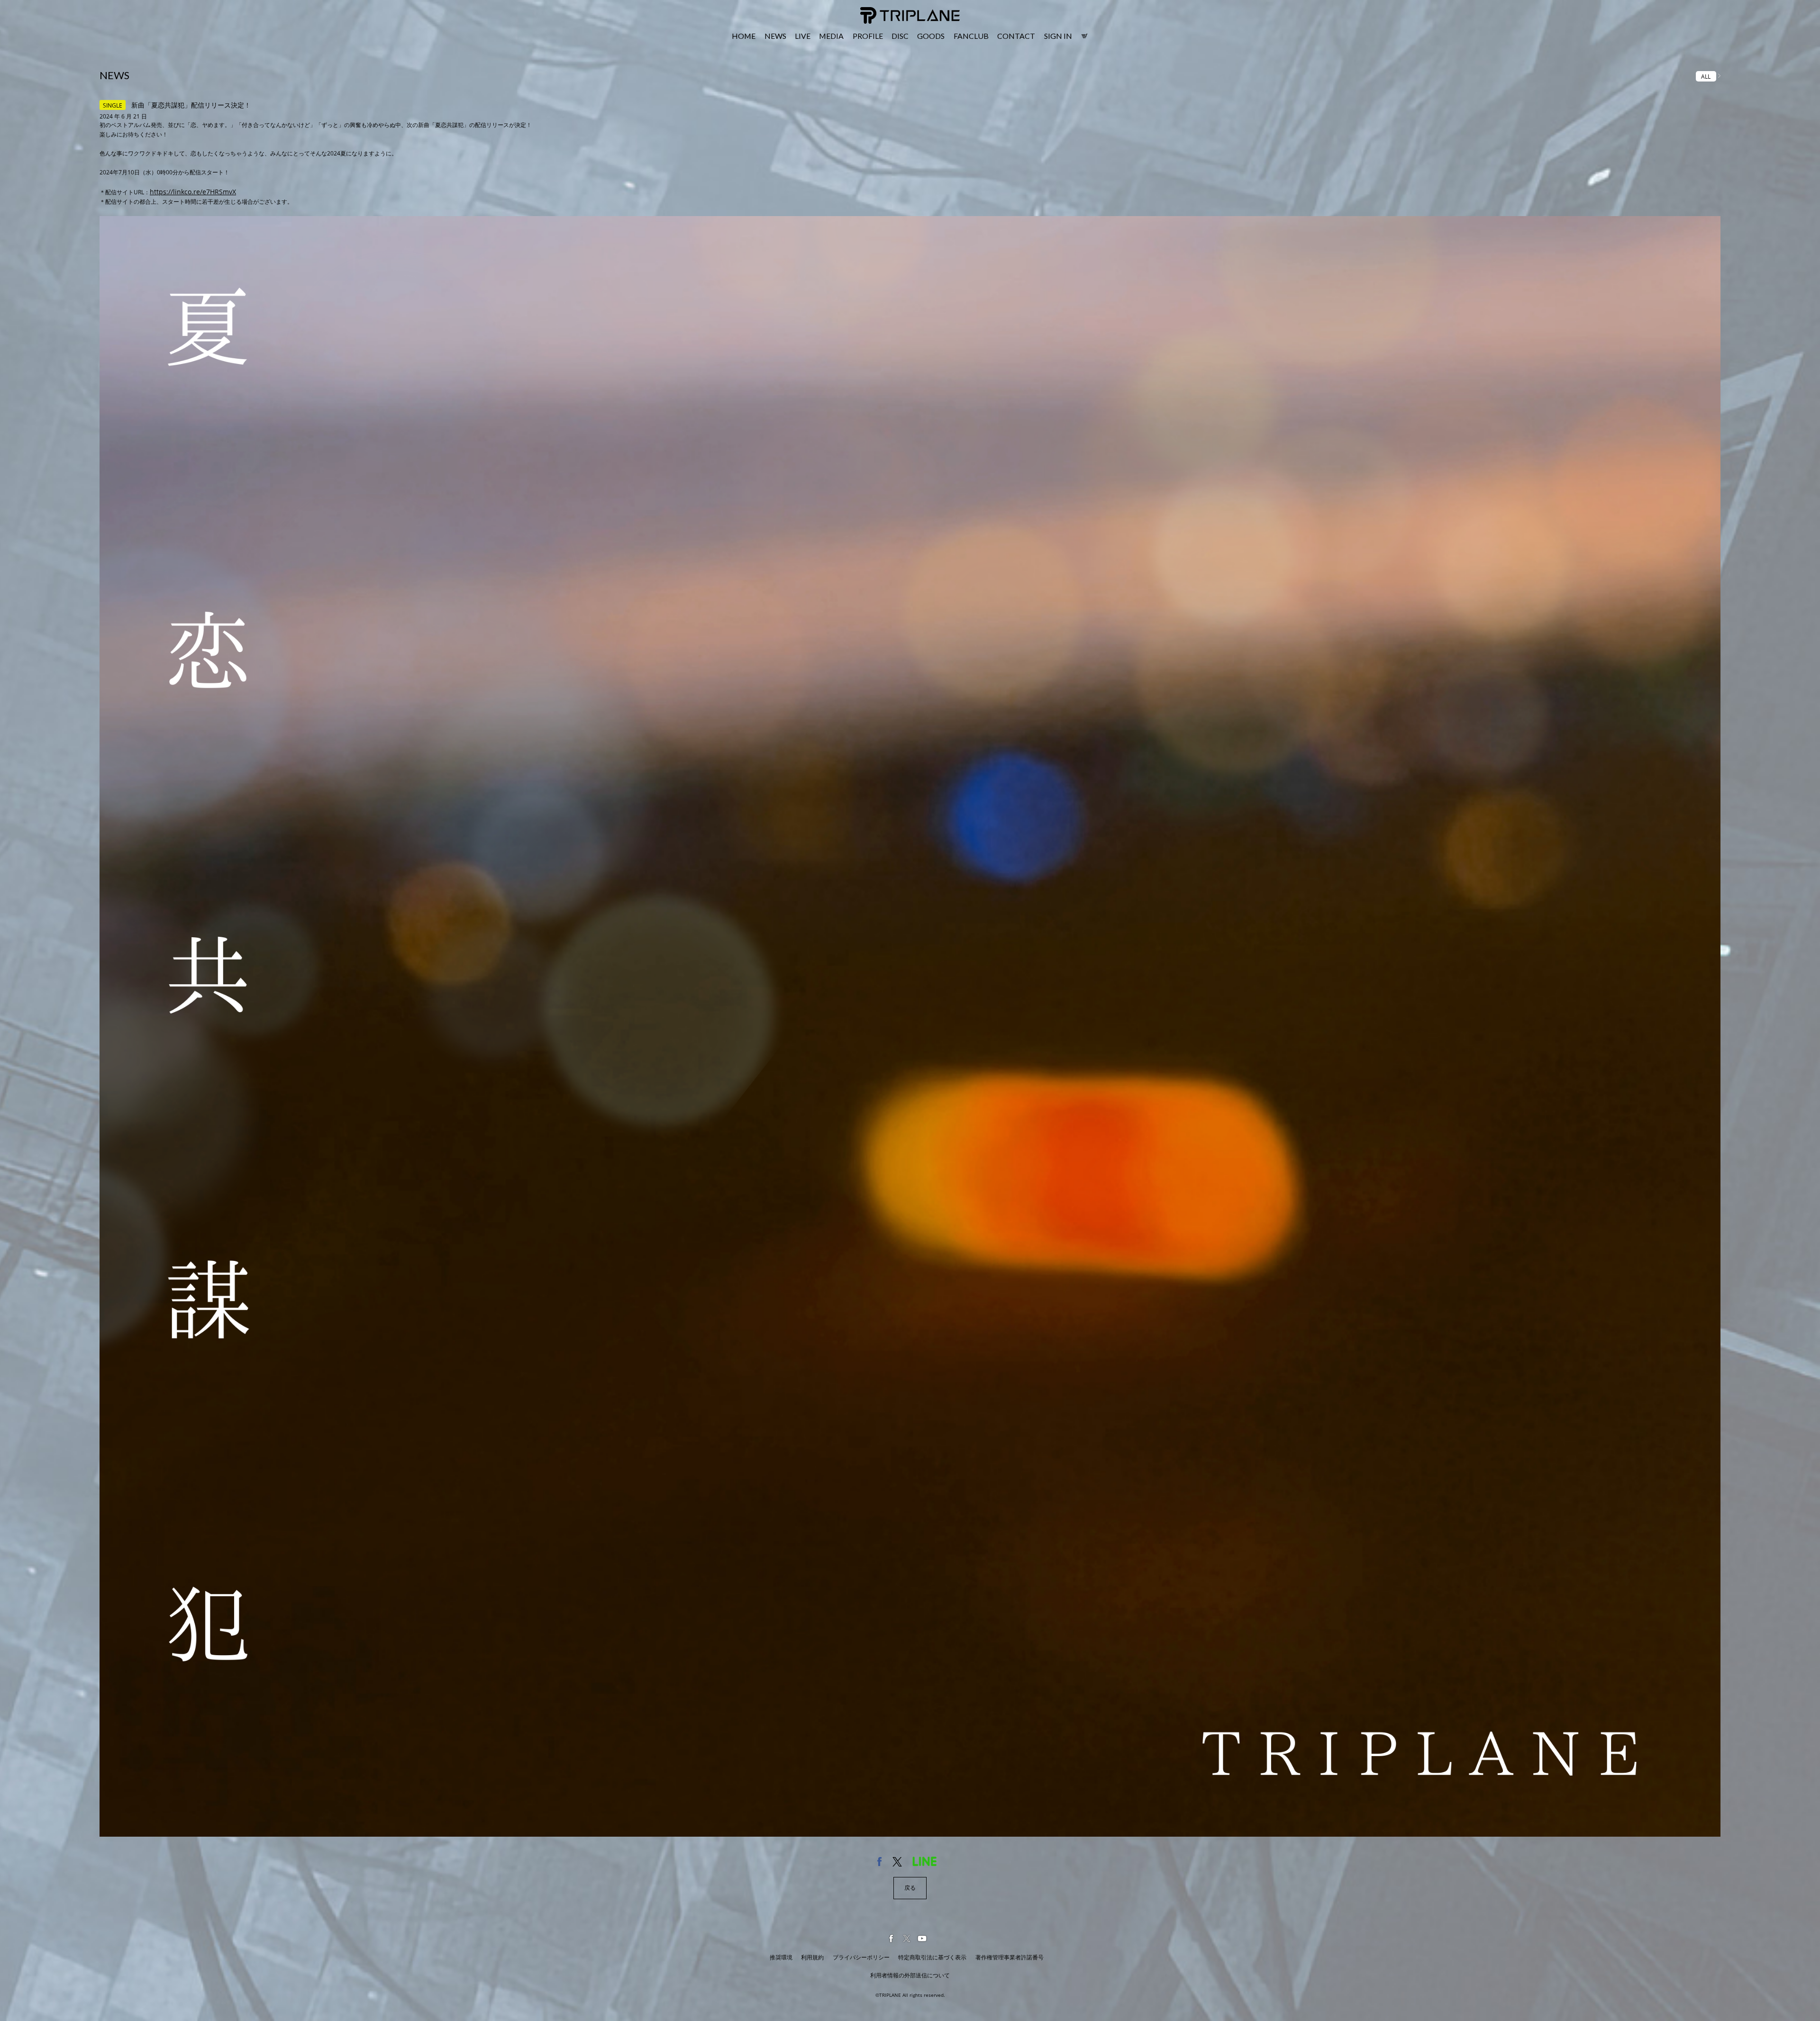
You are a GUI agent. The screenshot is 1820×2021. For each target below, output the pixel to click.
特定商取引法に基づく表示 (932, 1957)
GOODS (931, 36)
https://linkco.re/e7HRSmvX (193, 192)
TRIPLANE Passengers (892, 13)
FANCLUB (971, 36)
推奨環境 (781, 1957)
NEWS (775, 36)
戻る (910, 1888)
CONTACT (1016, 36)
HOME (744, 36)
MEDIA (831, 36)
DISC (900, 36)
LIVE (803, 36)
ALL (1706, 76)
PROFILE (868, 36)
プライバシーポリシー (861, 1957)
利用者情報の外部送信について (910, 1975)
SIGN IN (1058, 36)
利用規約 (812, 1957)
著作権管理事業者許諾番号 (1010, 1957)
